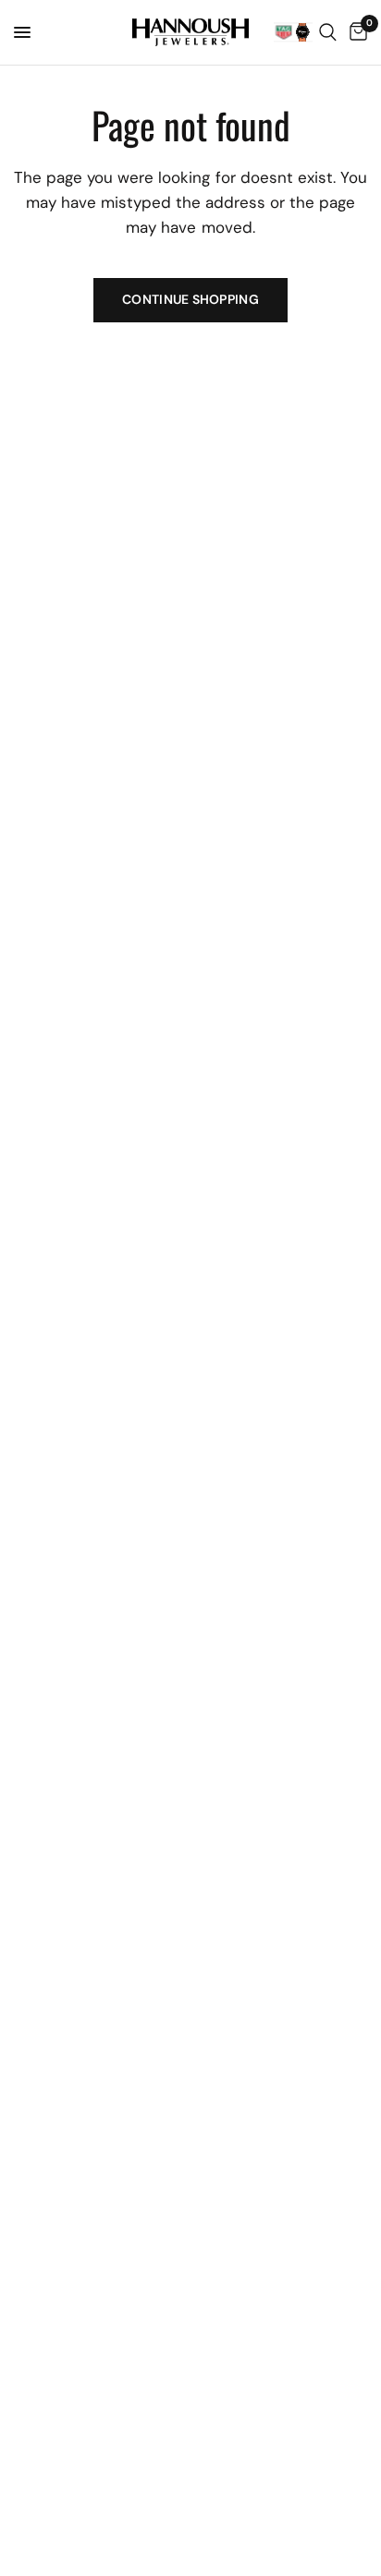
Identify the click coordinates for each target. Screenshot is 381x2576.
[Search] (328, 32)
